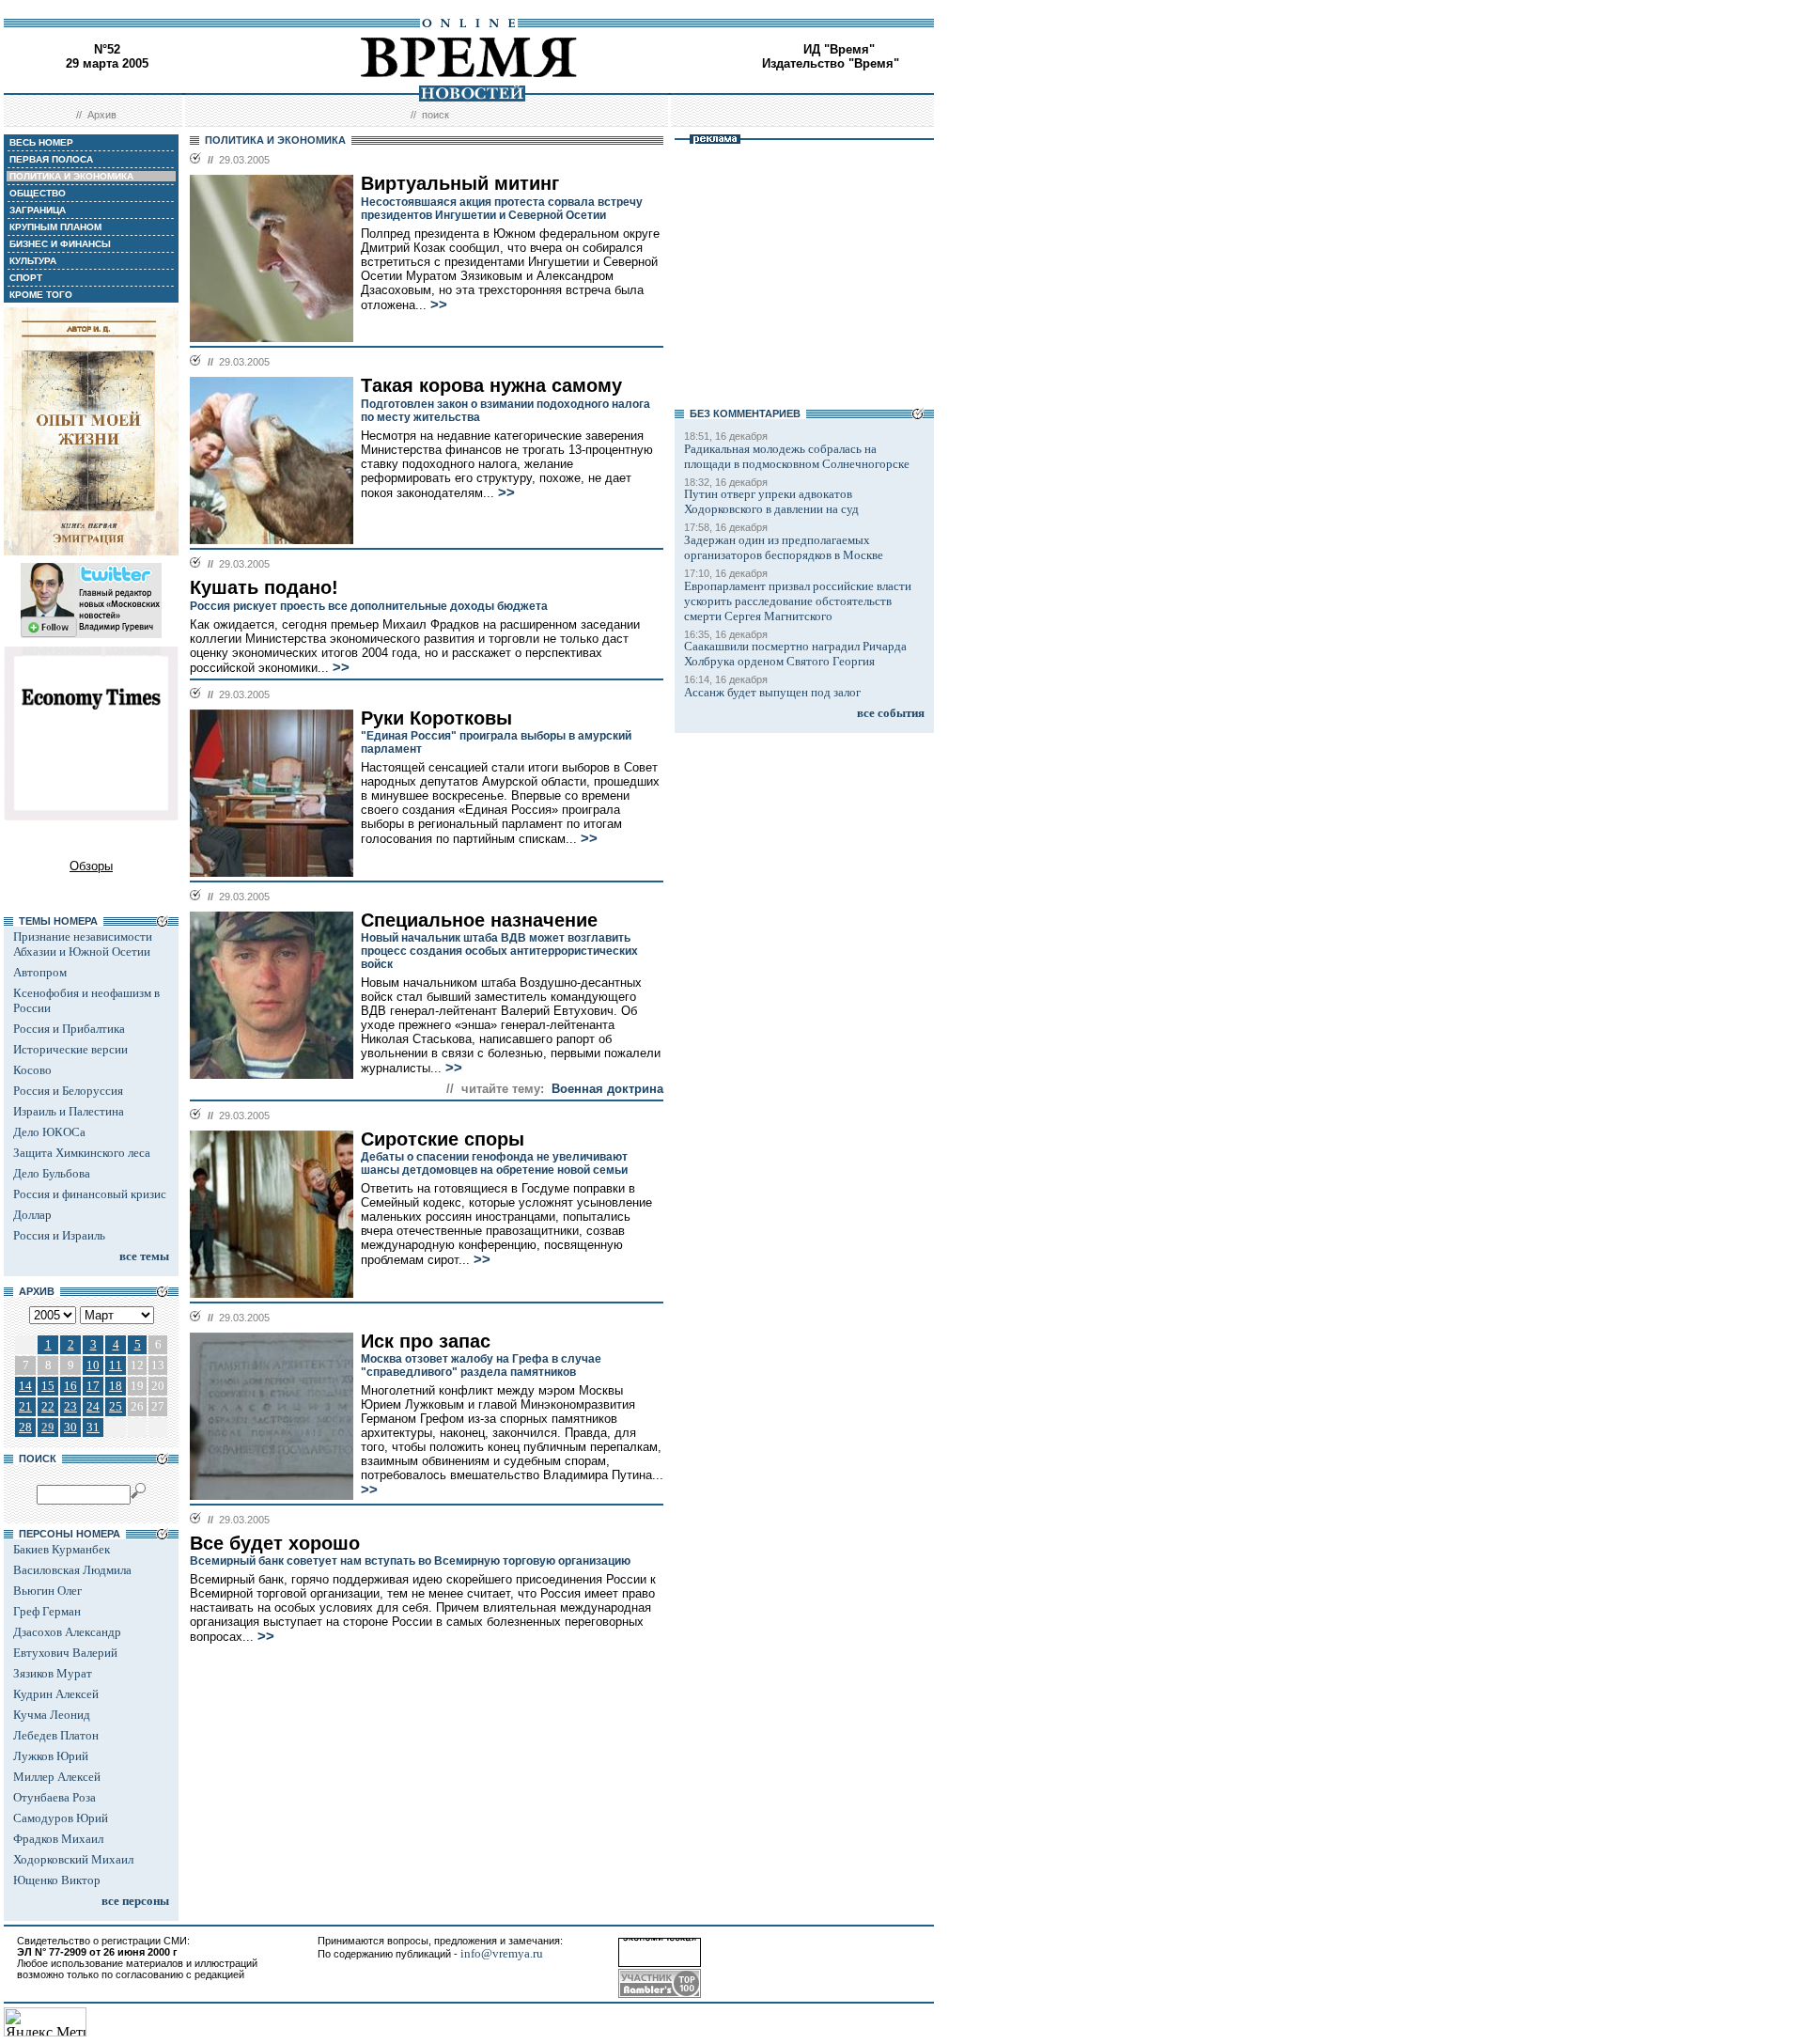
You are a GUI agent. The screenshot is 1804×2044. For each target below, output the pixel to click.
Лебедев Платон (56, 1735)
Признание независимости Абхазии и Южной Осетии (83, 944)
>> (439, 304)
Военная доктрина (607, 1089)
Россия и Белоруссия (68, 1091)
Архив (102, 115)
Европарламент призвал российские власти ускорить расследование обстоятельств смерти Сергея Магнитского (798, 601)
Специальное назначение (479, 920)
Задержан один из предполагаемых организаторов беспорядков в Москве (784, 547)
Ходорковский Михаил (73, 1859)
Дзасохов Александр (67, 1632)
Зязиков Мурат (53, 1673)
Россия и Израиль (59, 1235)
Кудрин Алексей (56, 1694)
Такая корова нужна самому (491, 385)
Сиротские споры (443, 1139)
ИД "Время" (839, 49)
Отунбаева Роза (54, 1797)
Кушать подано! (264, 587)
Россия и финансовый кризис (90, 1194)
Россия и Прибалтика (69, 1029)
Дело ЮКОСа (49, 1132)
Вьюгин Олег (47, 1591)
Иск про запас (426, 1341)
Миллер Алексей (57, 1777)
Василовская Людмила (72, 1570)
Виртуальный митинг (460, 183)
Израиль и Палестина (69, 1111)
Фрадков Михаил (58, 1839)
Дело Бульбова (52, 1173)
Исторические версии (70, 1049)
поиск (435, 115)
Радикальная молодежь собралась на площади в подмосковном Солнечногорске (797, 456)
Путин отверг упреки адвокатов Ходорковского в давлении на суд (771, 501)
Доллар (32, 1215)
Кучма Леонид (52, 1715)
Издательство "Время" (831, 63)
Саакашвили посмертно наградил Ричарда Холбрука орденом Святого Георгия (795, 654)
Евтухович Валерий (65, 1653)
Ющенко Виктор (57, 1880)
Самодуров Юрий (61, 1818)
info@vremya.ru (502, 1953)
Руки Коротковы (436, 718)
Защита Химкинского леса (82, 1153)
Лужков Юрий (51, 1756)
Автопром (40, 972)
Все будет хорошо (275, 1543)
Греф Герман (47, 1611)
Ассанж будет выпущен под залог (772, 692)
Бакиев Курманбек (62, 1549)
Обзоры (91, 866)
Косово (32, 1070)
